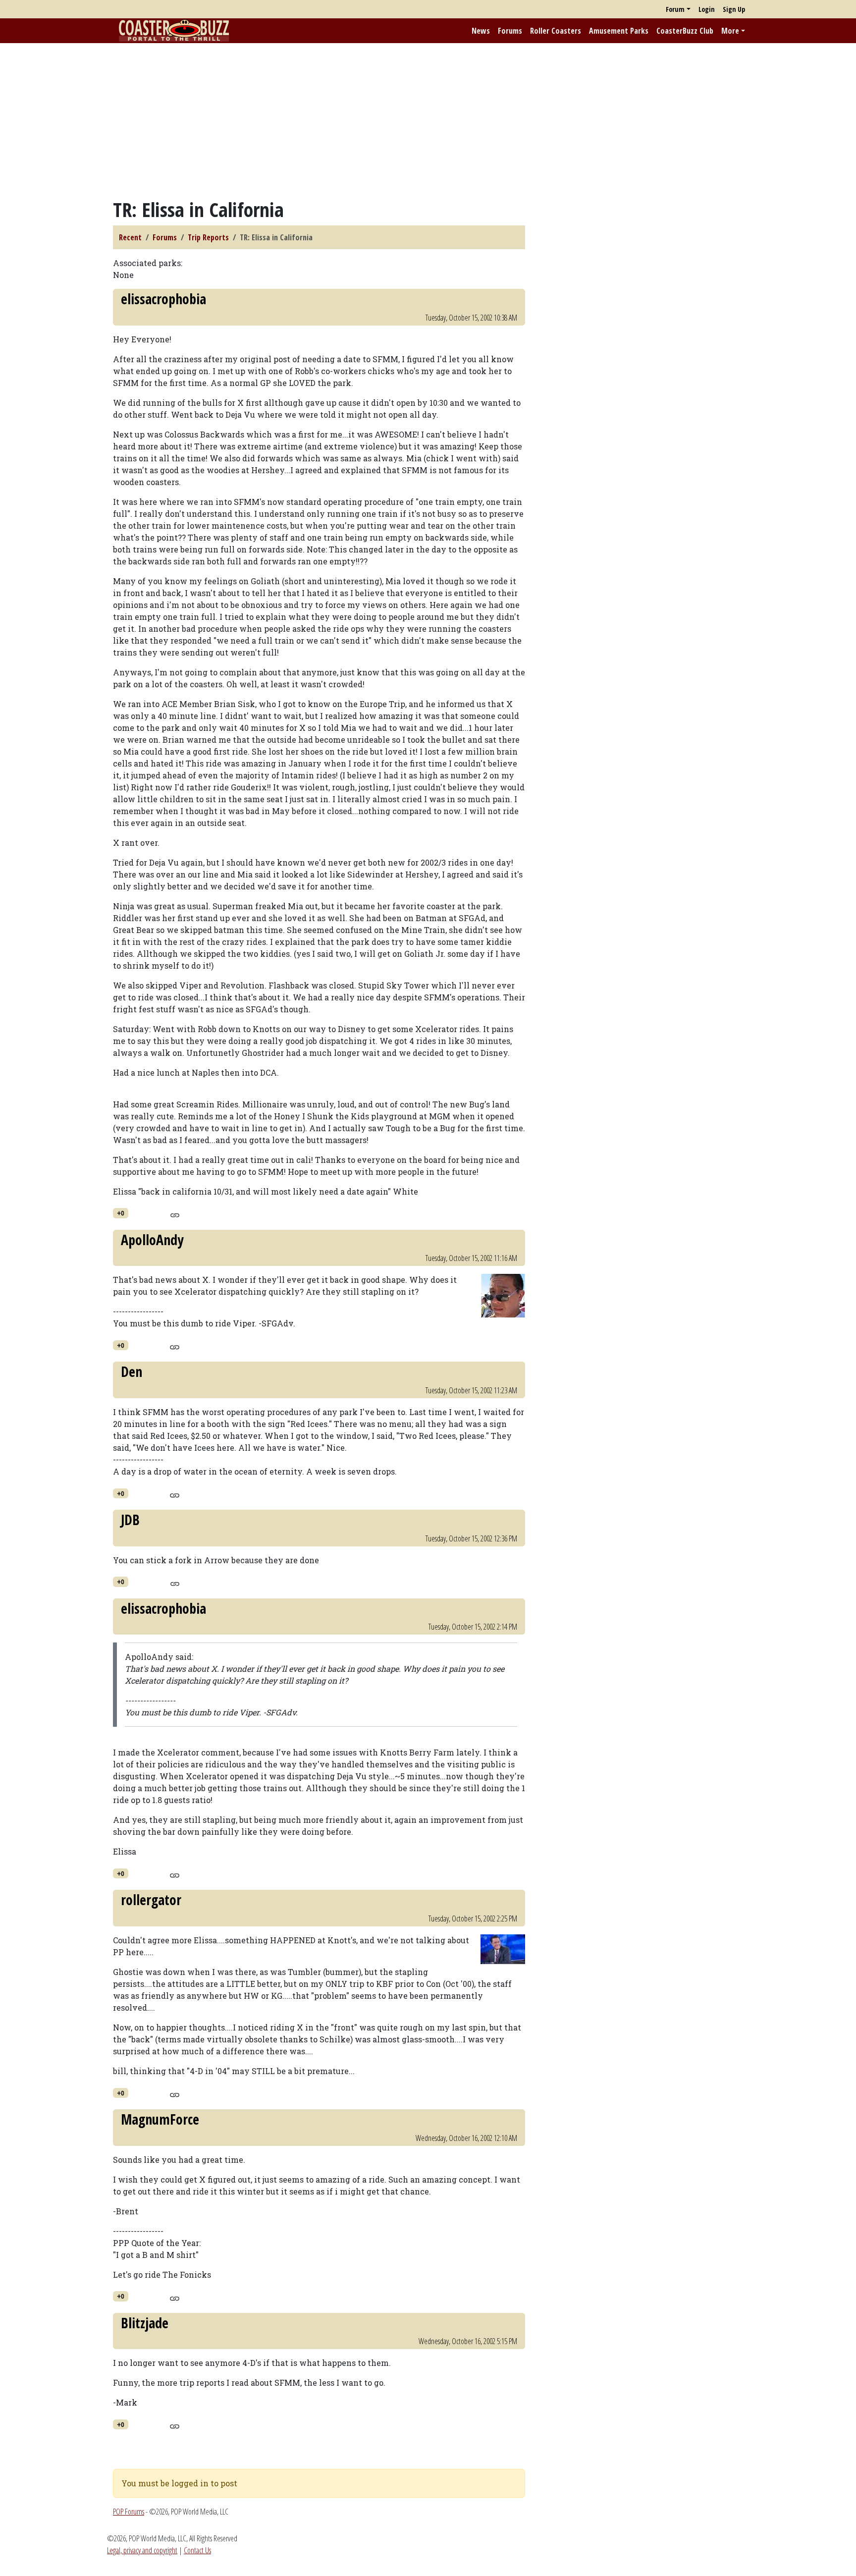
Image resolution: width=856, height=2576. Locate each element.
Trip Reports (208, 237)
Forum (675, 9)
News (481, 31)
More (730, 31)
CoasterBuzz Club (685, 31)
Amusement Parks (619, 31)
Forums (510, 31)
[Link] (175, 1214)
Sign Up (734, 9)
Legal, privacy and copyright (142, 2550)
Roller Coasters (556, 31)
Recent (130, 237)
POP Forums (129, 2512)
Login (707, 9)
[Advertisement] (428, 120)
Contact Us (197, 2550)
